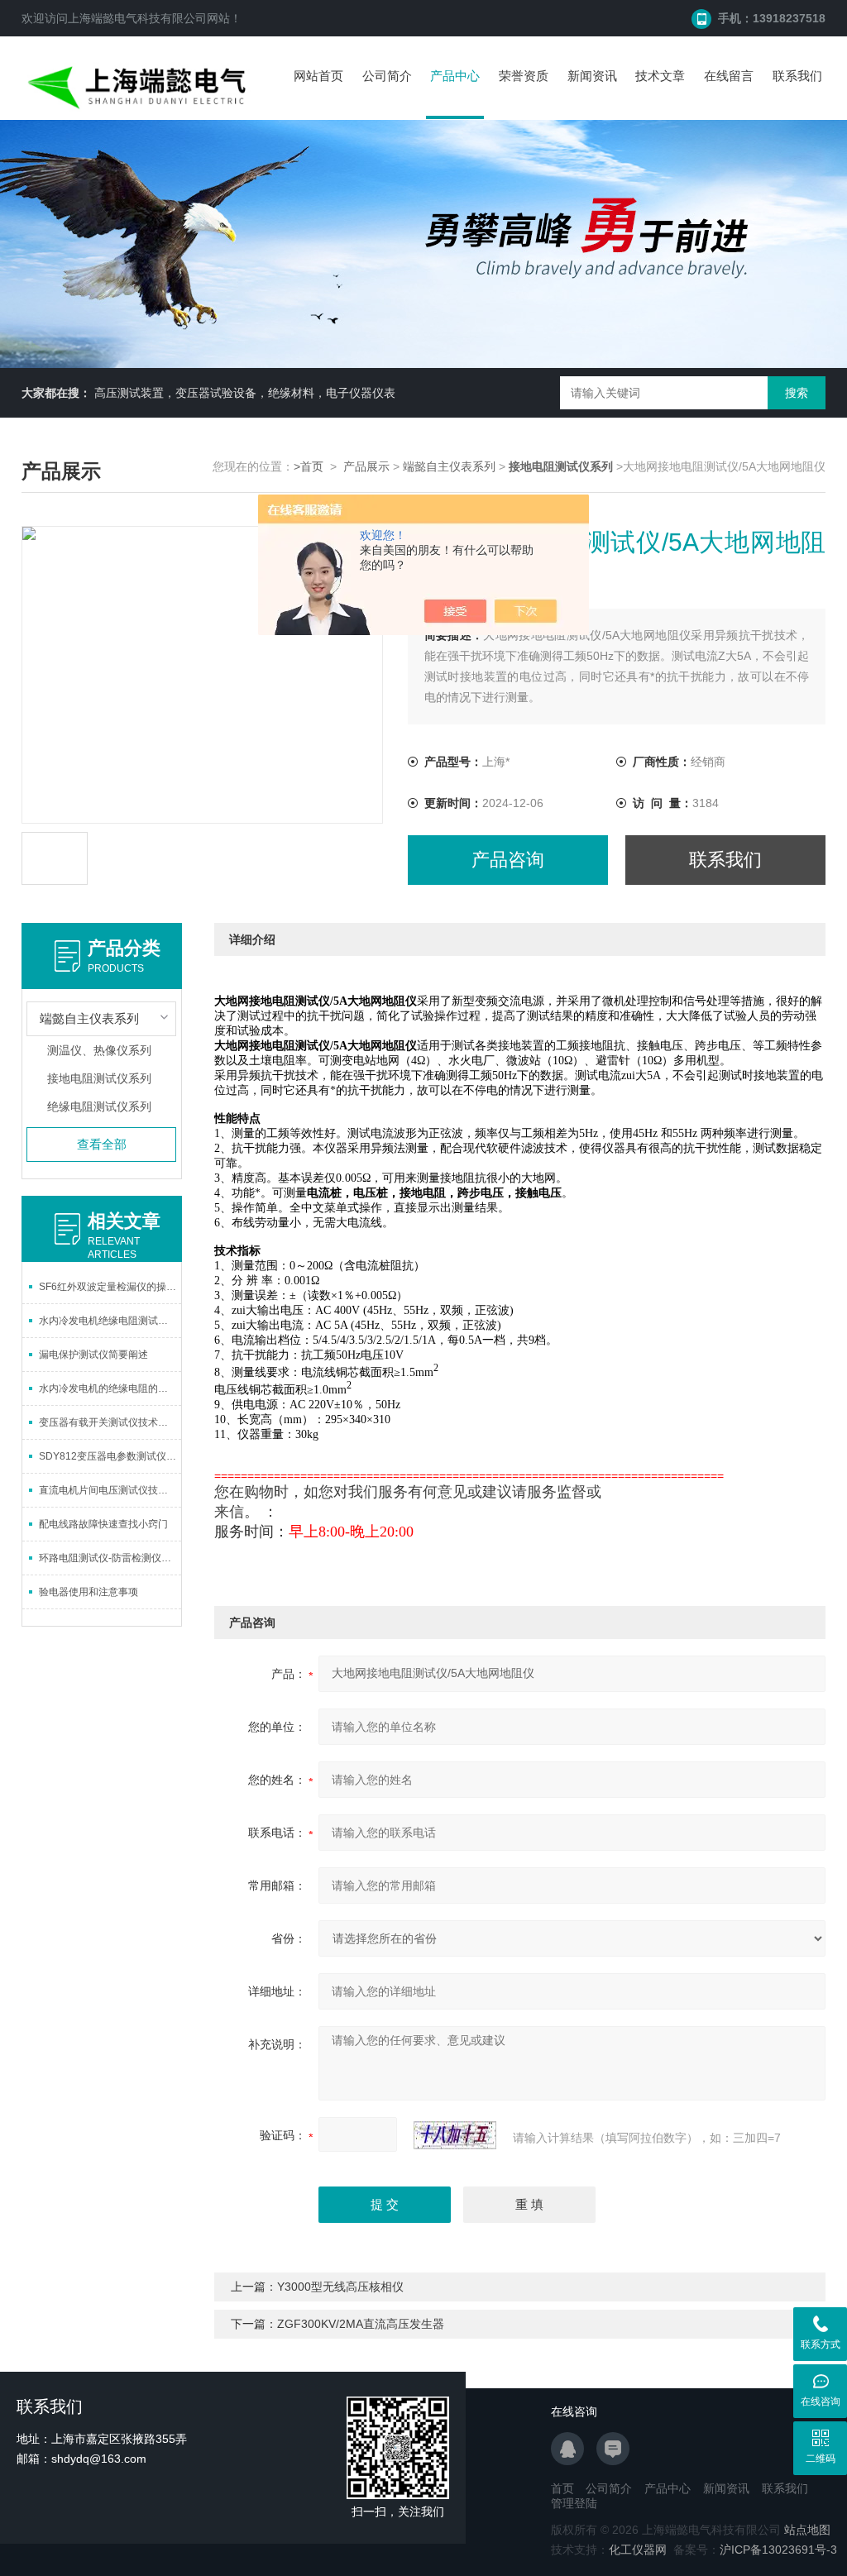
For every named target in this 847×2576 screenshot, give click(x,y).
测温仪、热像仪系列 (99, 1050)
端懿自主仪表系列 (449, 466)
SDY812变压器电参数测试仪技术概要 (110, 1456)
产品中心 (455, 76)
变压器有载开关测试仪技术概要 (108, 1422)
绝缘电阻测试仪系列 (99, 1106)
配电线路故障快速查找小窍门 (103, 1524)
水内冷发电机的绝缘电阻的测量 (108, 1388)
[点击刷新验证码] (455, 2135)
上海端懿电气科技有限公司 (137, 18)
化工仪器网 (638, 2550)
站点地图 (807, 2530)
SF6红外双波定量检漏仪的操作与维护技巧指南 (110, 1287)
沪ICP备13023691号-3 (778, 2550)
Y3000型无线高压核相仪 (340, 2287)
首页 (562, 2488)
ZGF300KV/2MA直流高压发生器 (361, 2324)
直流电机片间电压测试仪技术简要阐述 (110, 1490)
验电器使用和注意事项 (89, 1592)
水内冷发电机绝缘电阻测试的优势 (110, 1321)
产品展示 (366, 466)
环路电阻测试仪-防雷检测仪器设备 (110, 1558)
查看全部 (102, 1144)
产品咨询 (508, 860)
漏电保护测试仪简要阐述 (93, 1355)
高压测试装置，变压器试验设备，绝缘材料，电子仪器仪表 (245, 393)
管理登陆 (574, 2503)
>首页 (309, 466)
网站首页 (318, 76)
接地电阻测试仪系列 (99, 1078)
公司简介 (387, 76)
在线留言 (729, 76)
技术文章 (660, 76)
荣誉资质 (524, 76)
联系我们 (797, 76)
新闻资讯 (592, 76)
